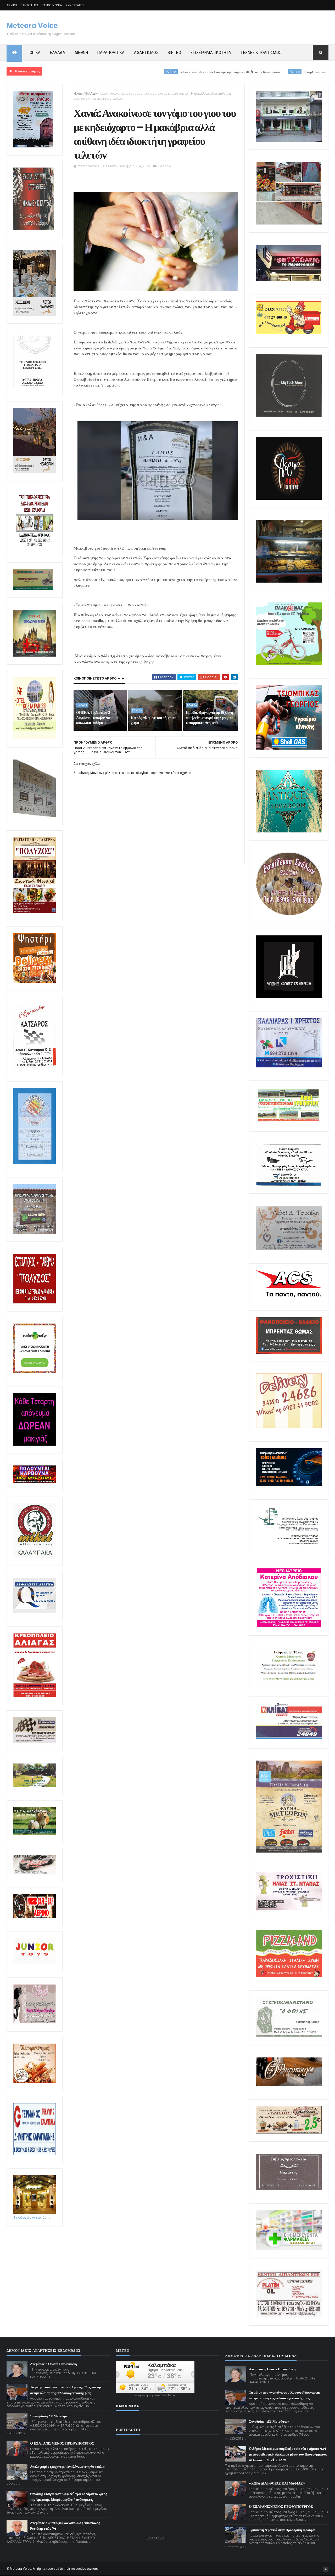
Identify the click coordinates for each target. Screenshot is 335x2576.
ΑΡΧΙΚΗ (12, 5)
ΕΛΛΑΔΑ (58, 53)
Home (78, 93)
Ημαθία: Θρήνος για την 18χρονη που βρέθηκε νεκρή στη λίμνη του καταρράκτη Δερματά (210, 718)
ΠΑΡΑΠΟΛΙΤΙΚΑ (111, 53)
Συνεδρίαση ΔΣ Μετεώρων (50, 2416)
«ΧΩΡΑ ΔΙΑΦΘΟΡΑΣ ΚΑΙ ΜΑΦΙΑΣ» (277, 2483)
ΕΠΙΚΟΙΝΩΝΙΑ (52, 5)
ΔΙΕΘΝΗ (81, 53)
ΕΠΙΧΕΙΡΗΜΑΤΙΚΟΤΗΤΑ (211, 53)
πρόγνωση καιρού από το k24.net (155, 2395)
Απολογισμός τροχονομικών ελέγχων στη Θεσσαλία (67, 2467)
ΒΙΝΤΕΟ (174, 53)
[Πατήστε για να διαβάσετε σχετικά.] (34, 229)
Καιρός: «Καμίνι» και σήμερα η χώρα (153, 720)
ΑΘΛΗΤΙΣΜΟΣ (146, 53)
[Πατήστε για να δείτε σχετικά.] (35, 1557)
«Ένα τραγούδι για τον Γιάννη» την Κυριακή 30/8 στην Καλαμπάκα (149, 72)
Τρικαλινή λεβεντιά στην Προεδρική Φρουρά (282, 2530)
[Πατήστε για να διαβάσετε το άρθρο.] (289, 1909)
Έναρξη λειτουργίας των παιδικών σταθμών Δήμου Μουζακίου (268, 72)
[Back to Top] (326, 2569)
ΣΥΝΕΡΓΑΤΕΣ (75, 5)
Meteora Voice (32, 26)
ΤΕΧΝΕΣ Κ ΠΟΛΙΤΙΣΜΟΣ (261, 53)
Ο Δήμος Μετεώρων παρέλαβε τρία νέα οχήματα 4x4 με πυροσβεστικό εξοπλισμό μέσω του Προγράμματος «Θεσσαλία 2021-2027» (288, 2454)
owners (93, 2569)
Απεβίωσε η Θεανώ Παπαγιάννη (53, 2364)
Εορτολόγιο (155, 2538)
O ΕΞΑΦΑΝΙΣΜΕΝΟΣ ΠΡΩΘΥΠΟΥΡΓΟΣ (62, 2443)
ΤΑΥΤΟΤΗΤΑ (30, 5)
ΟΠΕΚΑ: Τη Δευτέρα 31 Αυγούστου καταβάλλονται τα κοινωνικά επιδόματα (97, 718)
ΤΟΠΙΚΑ (34, 53)
